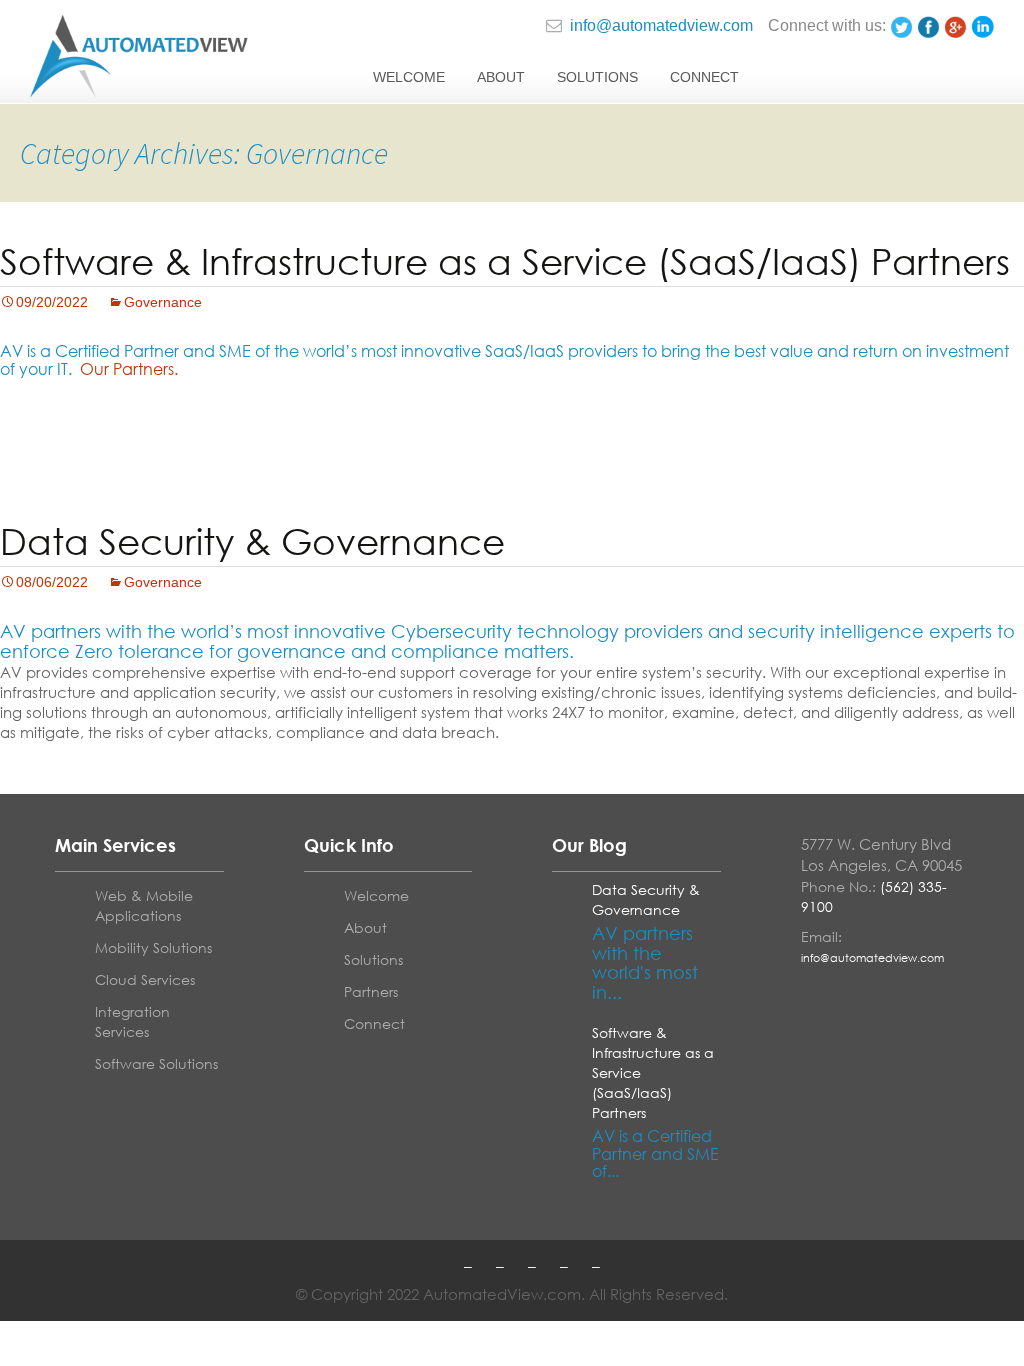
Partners (371, 991)
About (501, 77)
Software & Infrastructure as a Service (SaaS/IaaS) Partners (505, 261)
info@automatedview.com (659, 25)
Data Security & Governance (252, 541)
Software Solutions (156, 1063)
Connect (704, 77)
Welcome (409, 77)
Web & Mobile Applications (144, 905)
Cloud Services (145, 979)
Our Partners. (129, 368)
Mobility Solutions (153, 947)
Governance (163, 302)
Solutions (597, 77)
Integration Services (132, 1021)
